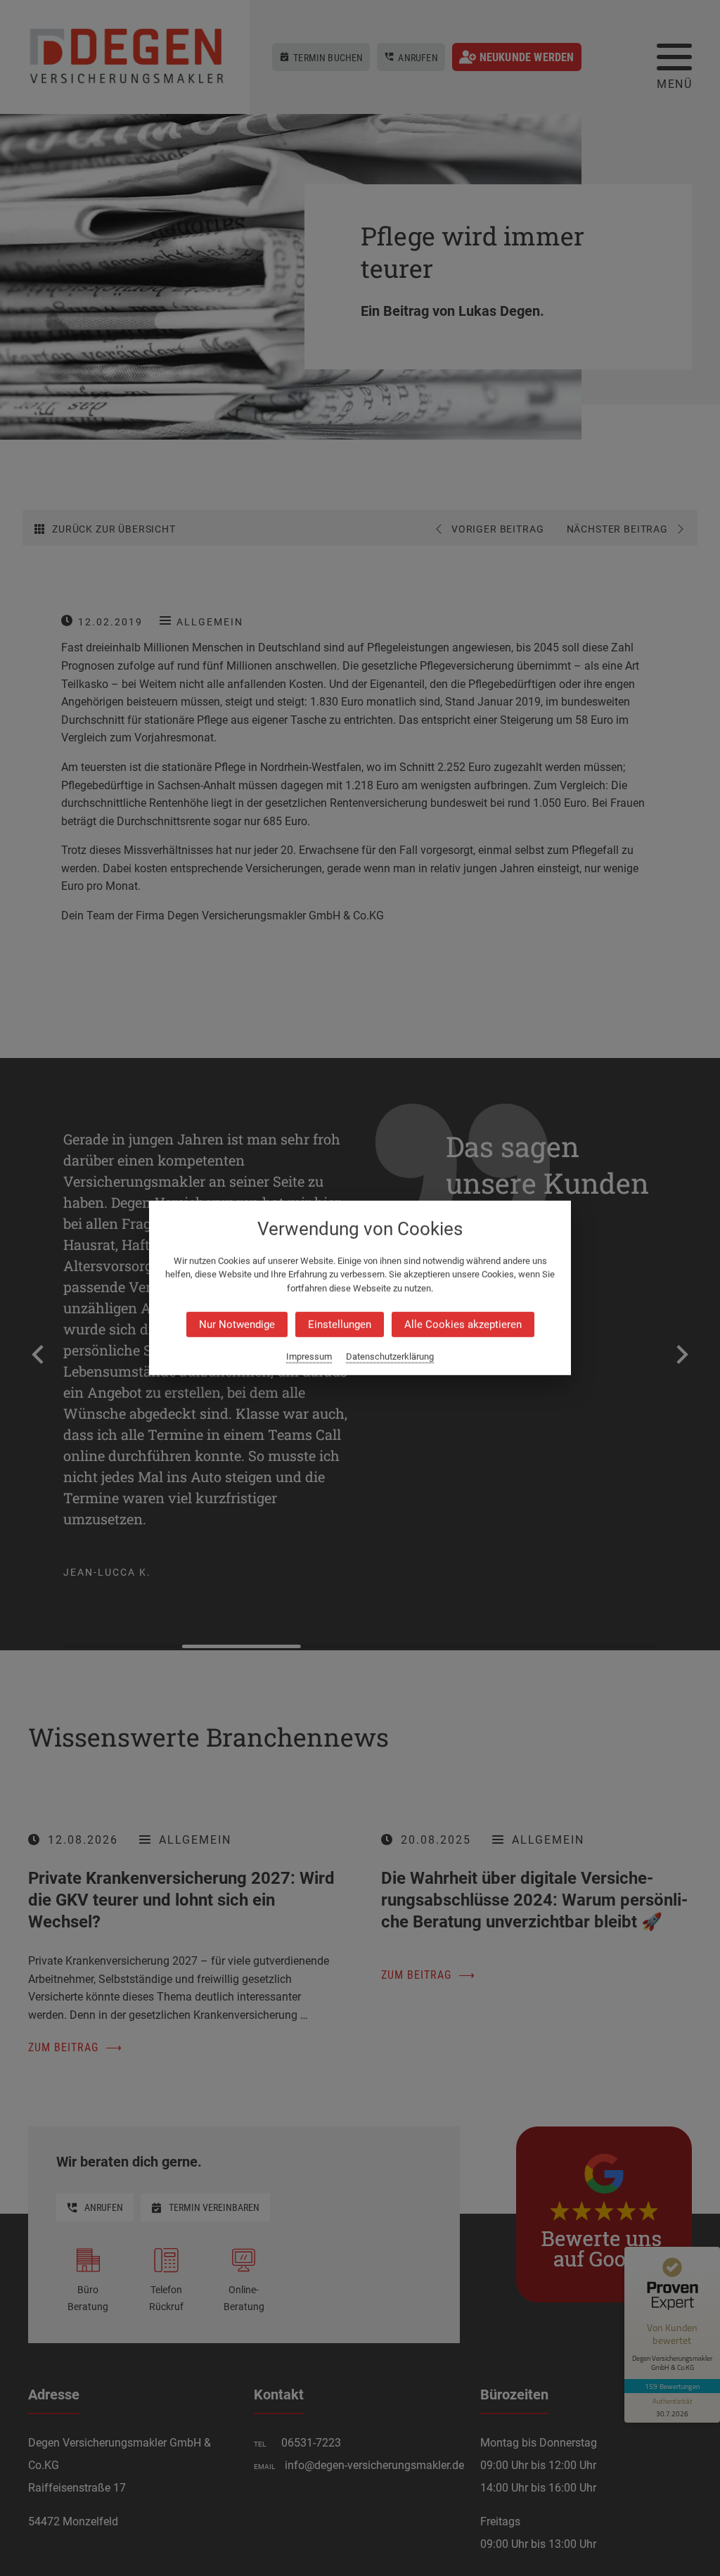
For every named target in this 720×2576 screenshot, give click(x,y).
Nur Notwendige (237, 1325)
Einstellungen (340, 1325)
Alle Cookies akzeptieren (463, 1325)
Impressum (309, 1357)
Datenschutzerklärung (390, 1357)
